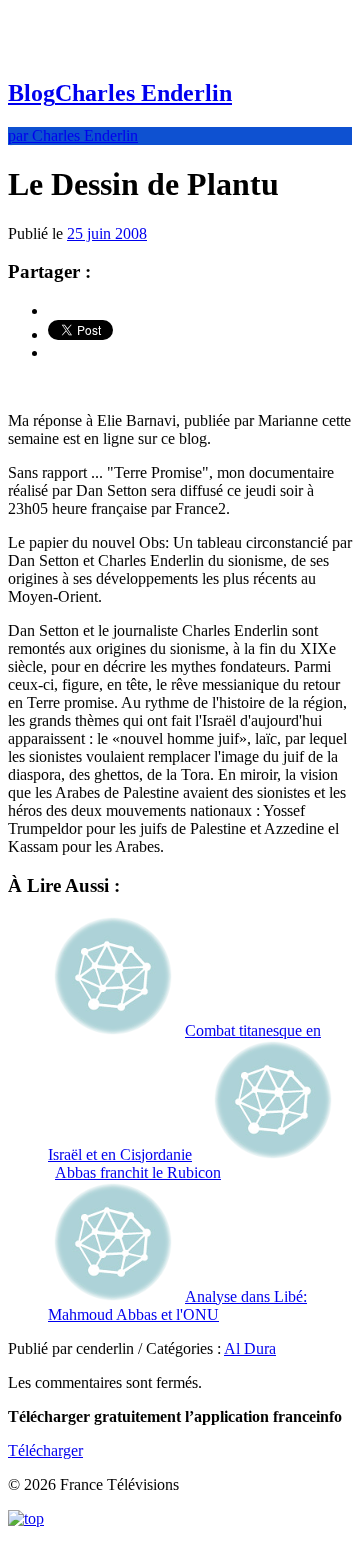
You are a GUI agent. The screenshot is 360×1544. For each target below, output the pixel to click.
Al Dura (250, 1348)
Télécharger (45, 1450)
